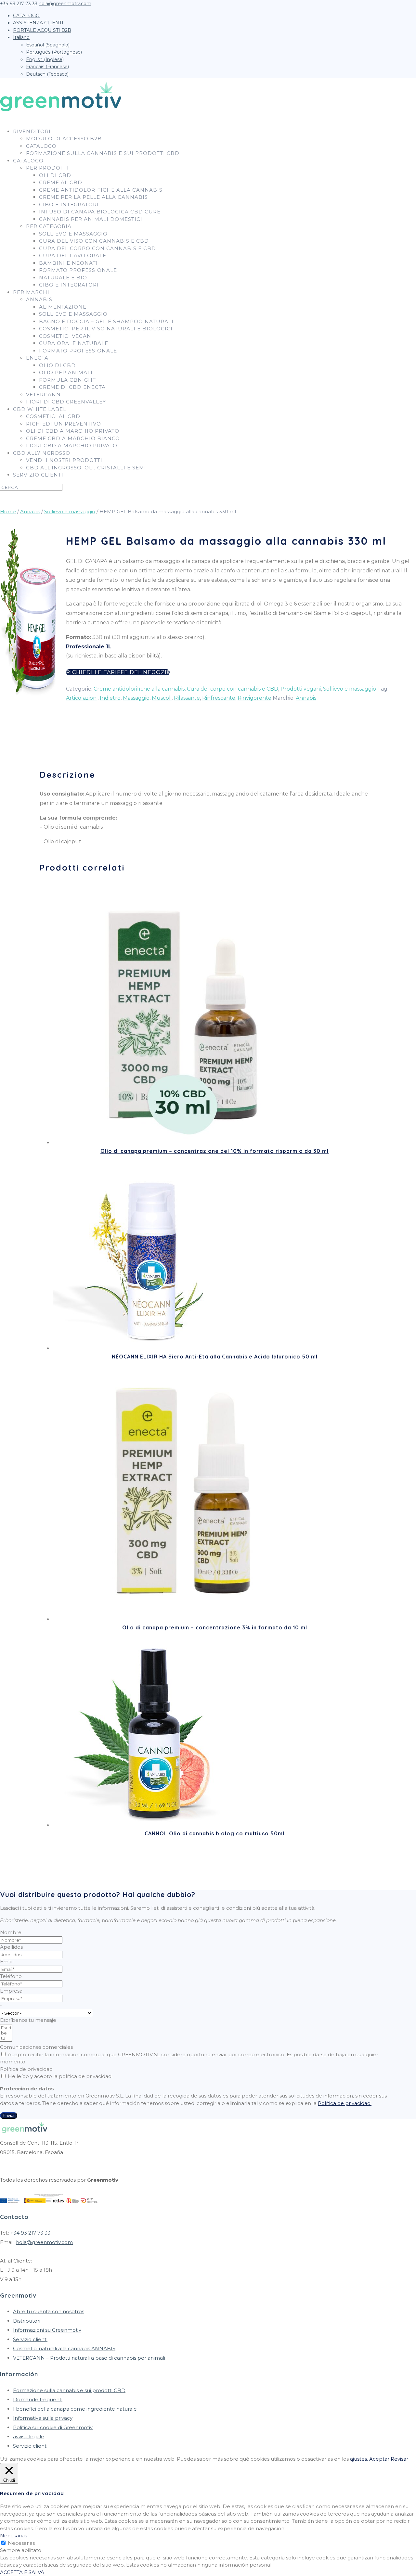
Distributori (27, 2321)
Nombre (11, 1932)
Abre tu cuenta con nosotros (49, 2311)
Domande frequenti (38, 2399)
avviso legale (29, 2436)
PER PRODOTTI (47, 168)
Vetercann (43, 395)
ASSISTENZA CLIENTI (38, 23)
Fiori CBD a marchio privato (72, 446)
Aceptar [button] (379, 2459)
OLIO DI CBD (57, 365)
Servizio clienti (38, 475)
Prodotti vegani (301, 689)
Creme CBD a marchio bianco (73, 438)
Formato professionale (78, 270)
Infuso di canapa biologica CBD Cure (100, 212)
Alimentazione (63, 307)
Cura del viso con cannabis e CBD (94, 241)
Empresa (11, 1991)
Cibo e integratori (69, 204)
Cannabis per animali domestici (91, 219)
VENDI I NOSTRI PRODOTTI (64, 460)
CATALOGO (26, 16)
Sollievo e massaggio (73, 234)
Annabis (39, 299)
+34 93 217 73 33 (30, 2233)
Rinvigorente (254, 698)
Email (7, 1962)
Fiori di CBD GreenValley (66, 402)
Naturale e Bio (63, 278)
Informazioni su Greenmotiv (47, 2330)
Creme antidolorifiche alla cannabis (101, 190)
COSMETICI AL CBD (53, 416)
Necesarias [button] (13, 2536)
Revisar (399, 2459)
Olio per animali (66, 372)
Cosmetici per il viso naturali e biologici (106, 329)
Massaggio (136, 698)
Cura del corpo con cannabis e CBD (97, 248)
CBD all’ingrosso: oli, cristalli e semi (86, 468)
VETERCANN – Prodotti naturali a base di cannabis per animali (89, 2358)
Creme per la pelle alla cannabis (93, 197)
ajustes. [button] (359, 2459)
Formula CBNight (67, 380)
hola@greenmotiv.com (44, 2242)
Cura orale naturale (74, 343)
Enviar (9, 2116)
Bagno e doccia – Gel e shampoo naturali (106, 321)
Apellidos (11, 1947)
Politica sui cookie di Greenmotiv (53, 2427)
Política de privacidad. (345, 2103)
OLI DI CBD (55, 175)
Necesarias (21, 2543)
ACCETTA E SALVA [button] (22, 2572)
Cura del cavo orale (73, 255)
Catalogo (41, 146)
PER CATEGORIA (49, 226)
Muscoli (162, 698)
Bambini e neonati (68, 263)
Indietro (110, 698)
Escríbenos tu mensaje (28, 2020)
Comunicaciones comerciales (36, 2047)
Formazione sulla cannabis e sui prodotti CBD (103, 153)
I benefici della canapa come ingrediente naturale (75, 2409)
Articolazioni (82, 698)
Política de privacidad (26, 2069)
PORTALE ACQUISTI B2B (42, 30)
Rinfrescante (219, 698)
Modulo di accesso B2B (64, 139)
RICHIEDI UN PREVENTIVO (64, 424)
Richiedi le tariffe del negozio (118, 672)
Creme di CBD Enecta (72, 387)
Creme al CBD (61, 182)
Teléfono (11, 1976)
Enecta (37, 358)
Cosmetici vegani (66, 336)
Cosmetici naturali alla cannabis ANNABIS (64, 2348)
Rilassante (187, 698)
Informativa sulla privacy (43, 2418)
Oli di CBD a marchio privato (73, 431)
